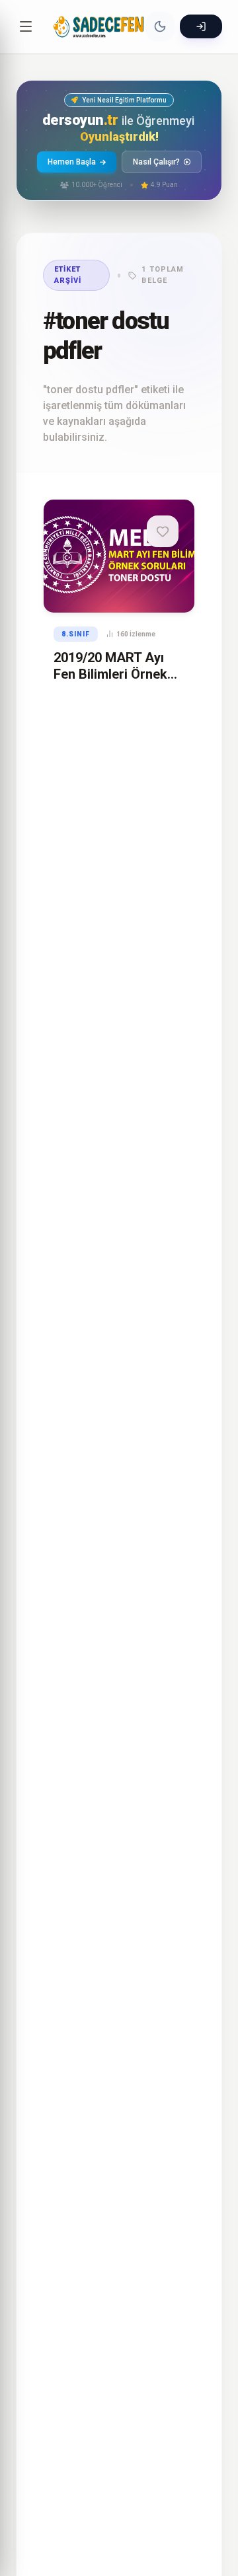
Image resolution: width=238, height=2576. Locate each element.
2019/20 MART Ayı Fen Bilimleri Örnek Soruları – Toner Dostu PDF (110, 682)
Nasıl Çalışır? (156, 162)
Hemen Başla (72, 162)
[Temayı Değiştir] (160, 26)
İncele (114, 589)
